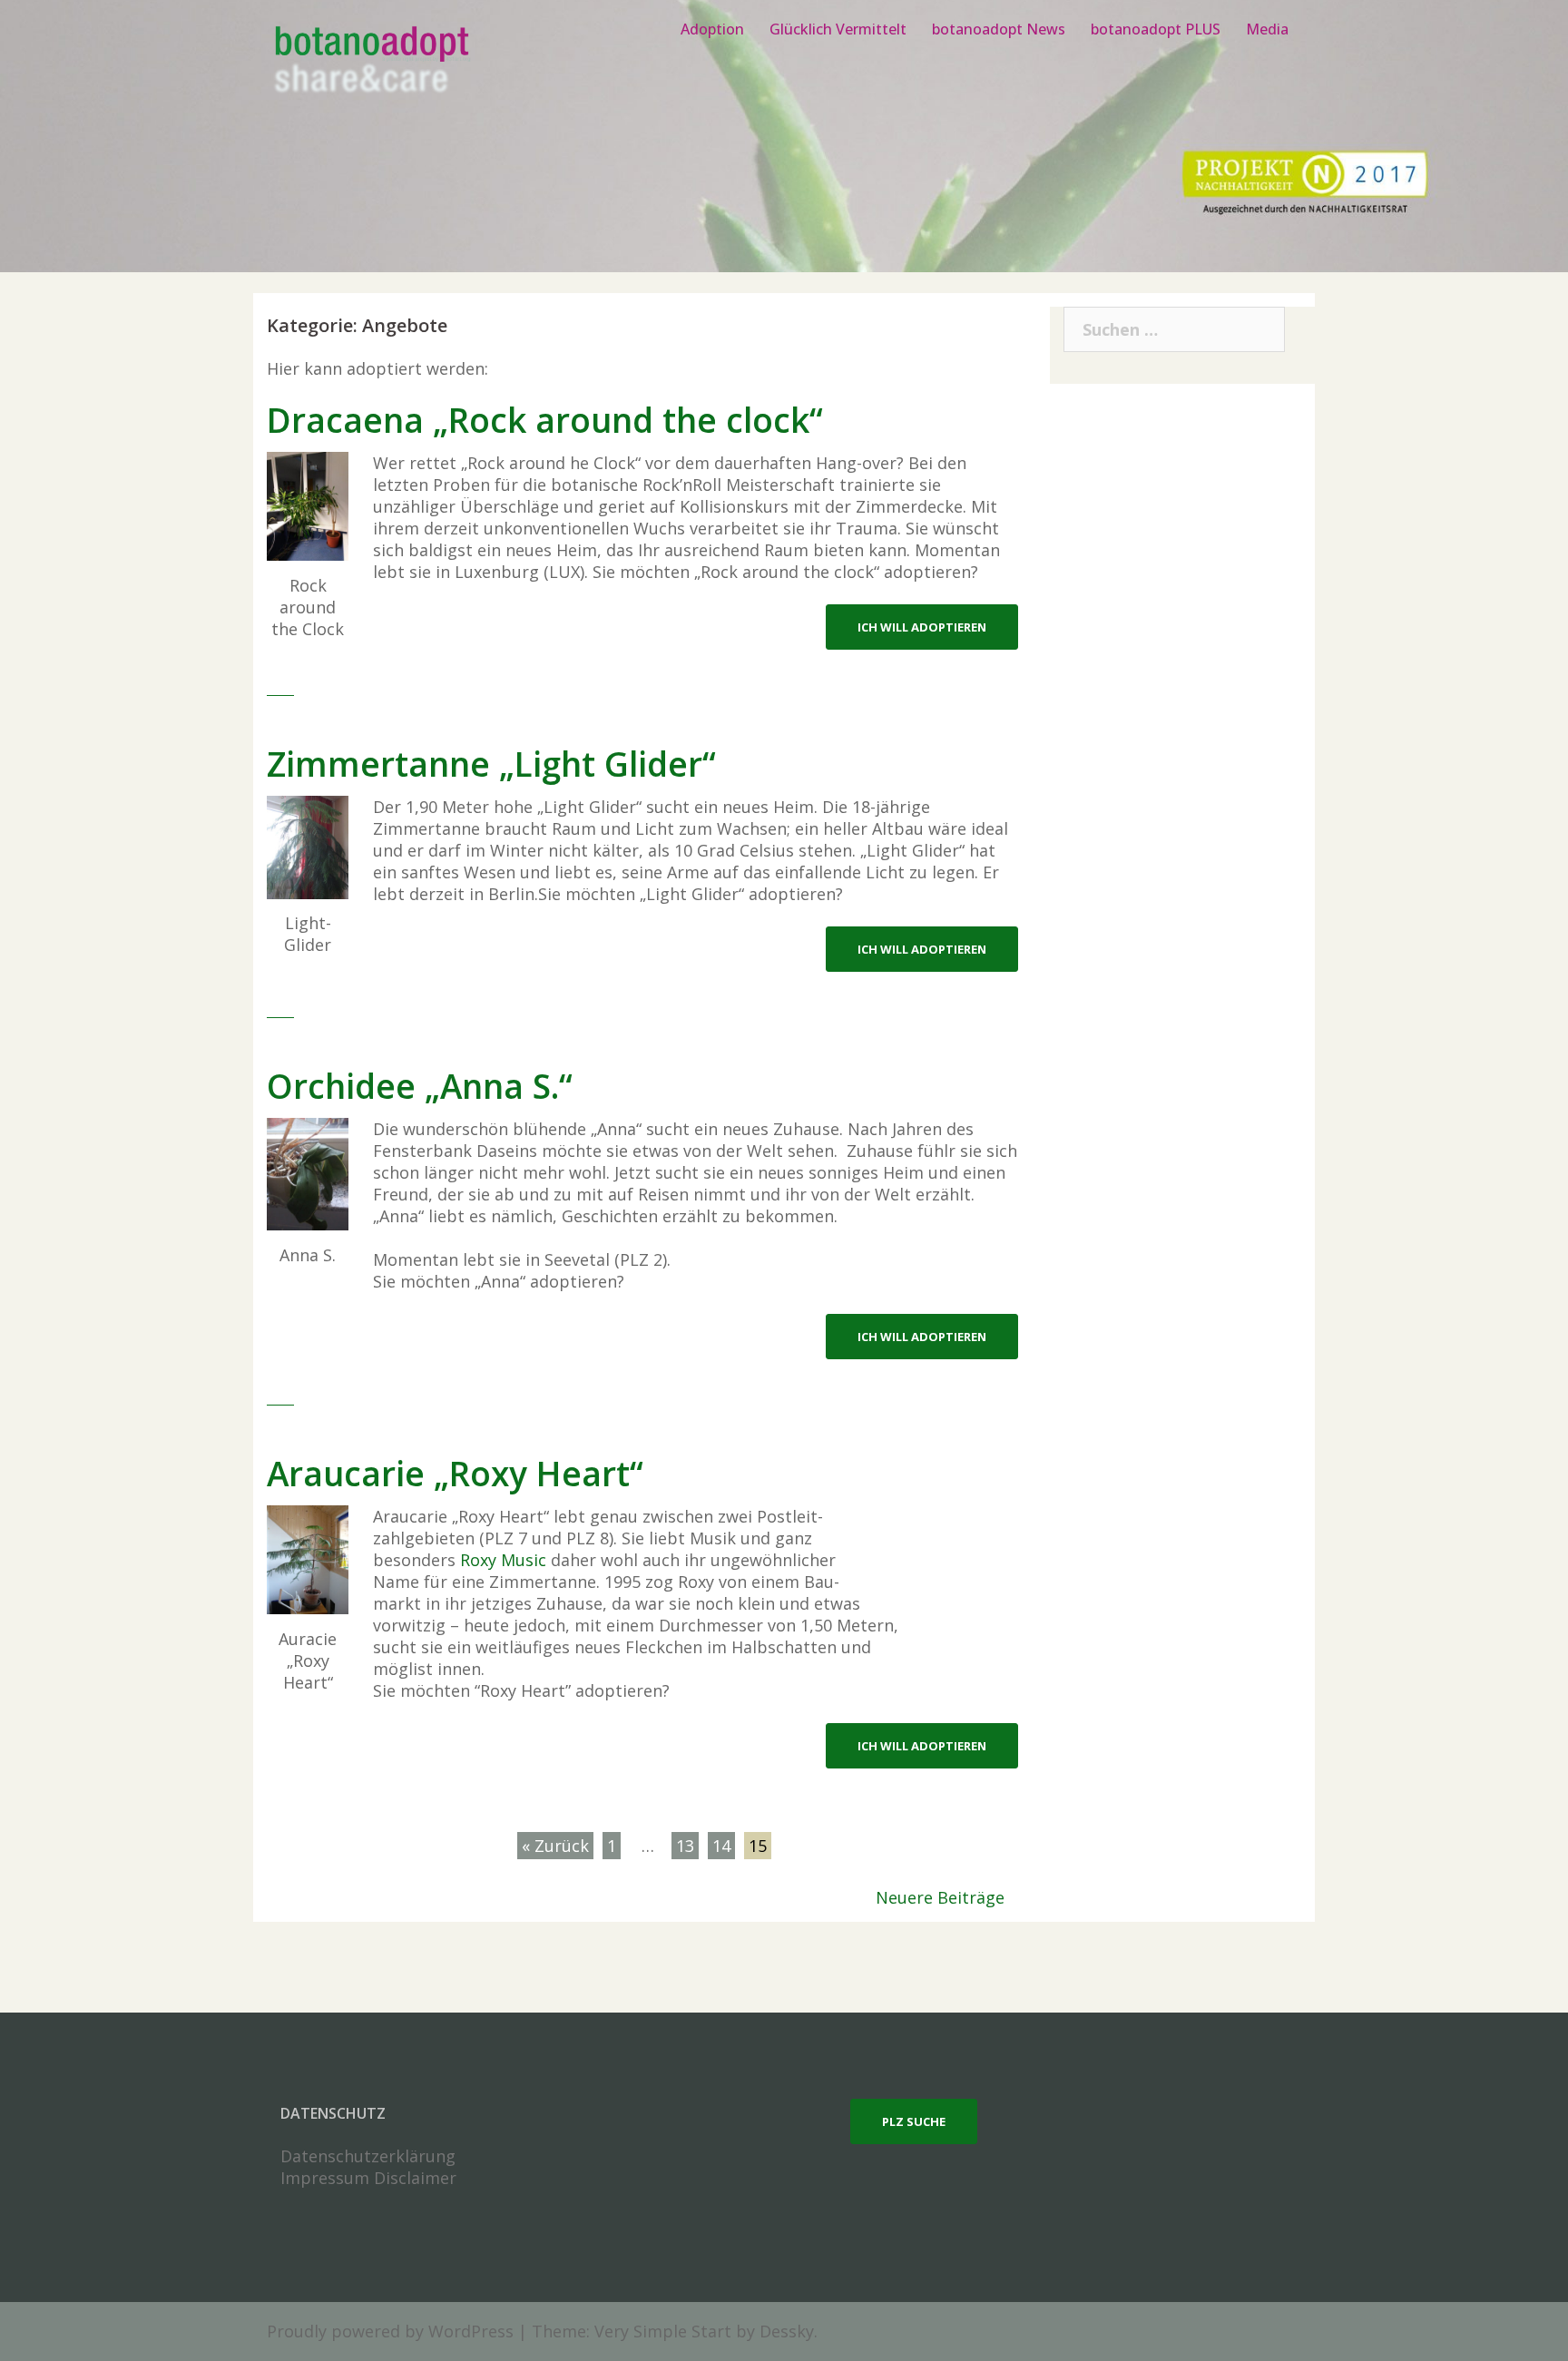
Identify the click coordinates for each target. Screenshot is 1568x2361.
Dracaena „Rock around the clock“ (545, 420)
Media (1267, 29)
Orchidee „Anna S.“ (420, 1086)
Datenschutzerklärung (368, 2156)
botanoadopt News (999, 29)
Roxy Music (503, 1560)
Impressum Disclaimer (368, 2178)
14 (721, 1846)
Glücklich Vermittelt (838, 29)
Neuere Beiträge (940, 1897)
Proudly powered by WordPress (390, 2331)
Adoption (712, 29)
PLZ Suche (914, 2121)
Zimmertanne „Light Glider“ (491, 764)
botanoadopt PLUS (1156, 29)
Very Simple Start (663, 2331)
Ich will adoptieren (922, 627)
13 (685, 1846)
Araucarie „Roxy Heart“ (455, 1473)
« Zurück (555, 1846)
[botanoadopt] (371, 62)
